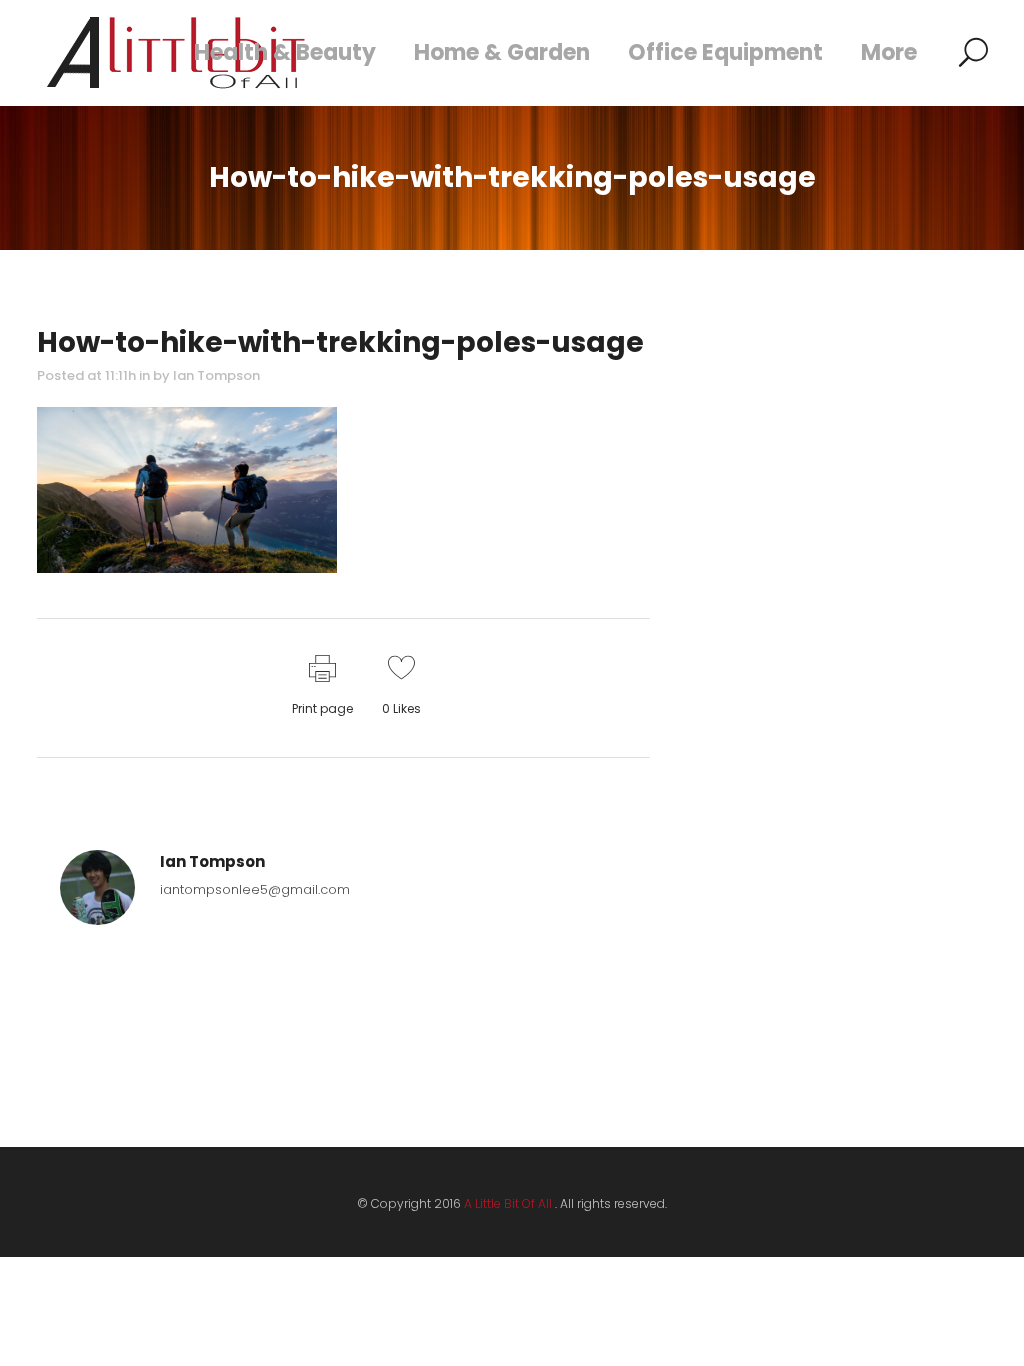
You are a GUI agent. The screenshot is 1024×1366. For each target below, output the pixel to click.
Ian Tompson (216, 375)
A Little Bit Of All (508, 1203)
